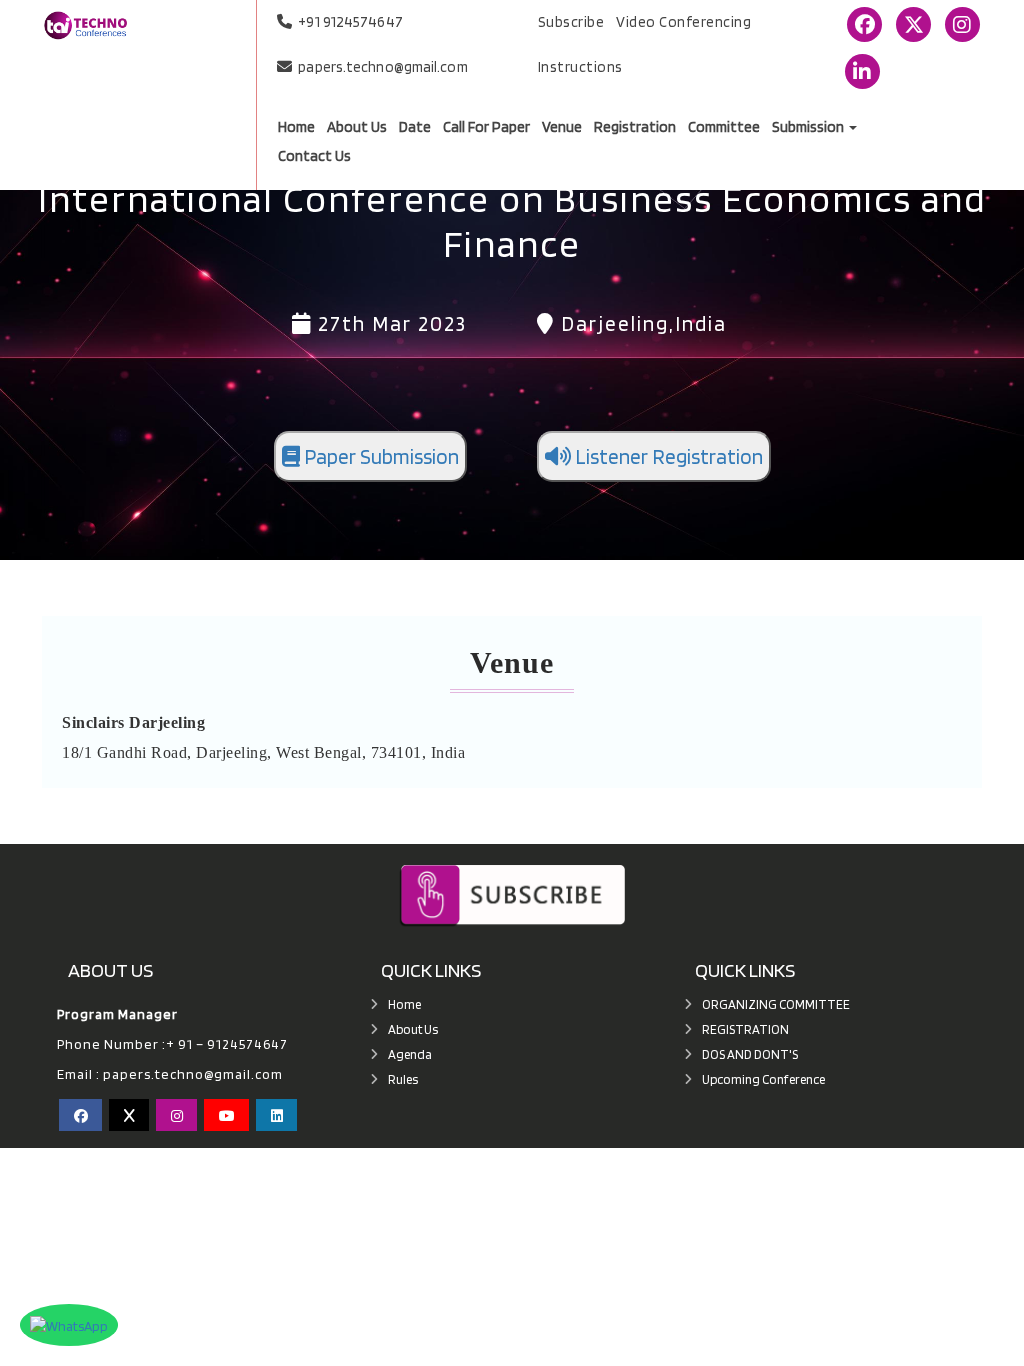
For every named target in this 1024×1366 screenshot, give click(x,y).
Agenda (410, 1054)
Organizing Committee (776, 1004)
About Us (357, 127)
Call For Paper (486, 127)
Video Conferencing (683, 22)
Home (296, 127)
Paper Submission (379, 456)
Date (415, 127)
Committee (724, 127)
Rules (403, 1079)
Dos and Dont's (750, 1054)
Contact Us (314, 156)
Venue (562, 127)
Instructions (580, 67)
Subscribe (571, 22)
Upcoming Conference (763, 1079)
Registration (635, 127)
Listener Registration (667, 456)
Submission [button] (809, 127)
